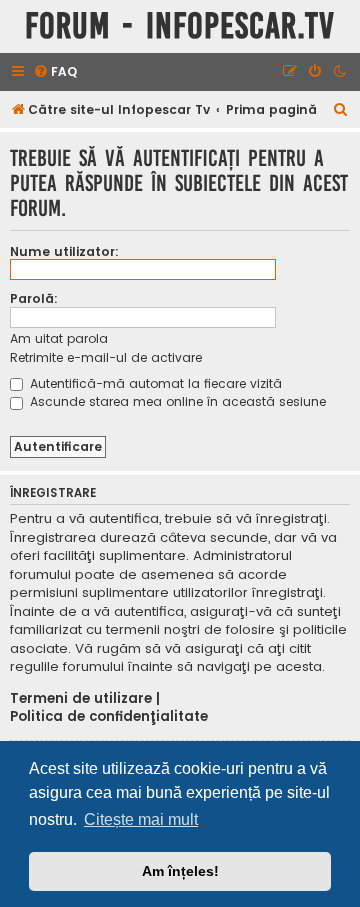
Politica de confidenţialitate (109, 717)
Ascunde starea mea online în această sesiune (176, 401)
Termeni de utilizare (81, 699)
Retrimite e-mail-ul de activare (106, 357)
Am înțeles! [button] (180, 871)
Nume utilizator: (64, 251)
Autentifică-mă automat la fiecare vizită (154, 383)
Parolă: (34, 298)
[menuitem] (55, 72)
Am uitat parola (59, 338)
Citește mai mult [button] (141, 819)
